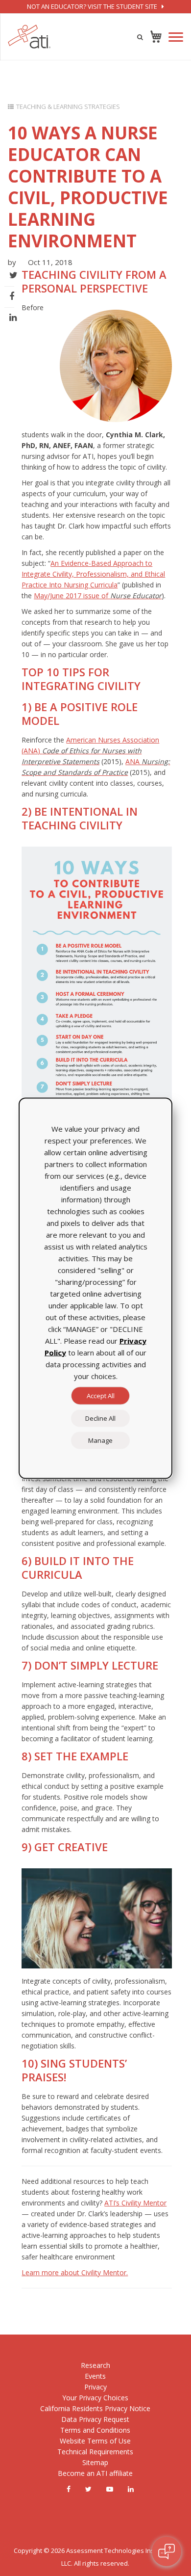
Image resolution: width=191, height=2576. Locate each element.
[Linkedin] (131, 2489)
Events (95, 2376)
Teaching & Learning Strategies (68, 106)
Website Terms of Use (95, 2441)
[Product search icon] (140, 37)
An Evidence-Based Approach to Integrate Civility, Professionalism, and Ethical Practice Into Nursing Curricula (93, 574)
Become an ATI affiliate (95, 2473)
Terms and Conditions (95, 2430)
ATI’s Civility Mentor (135, 2203)
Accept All (101, 1395)
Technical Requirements (95, 2452)
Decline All (100, 1418)
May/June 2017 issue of (98, 596)
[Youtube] (110, 2489)
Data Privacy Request (95, 2419)
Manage (100, 1440)
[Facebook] (69, 2489)
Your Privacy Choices (95, 2398)
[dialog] (95, 1288)
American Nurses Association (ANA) (90, 751)
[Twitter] (88, 2489)
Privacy (95, 2387)
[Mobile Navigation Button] (176, 37)
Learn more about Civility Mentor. (75, 2272)
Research (95, 2365)
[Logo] (29, 37)
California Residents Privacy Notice (95, 2408)
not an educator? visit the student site (93, 6)
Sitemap (95, 2462)
